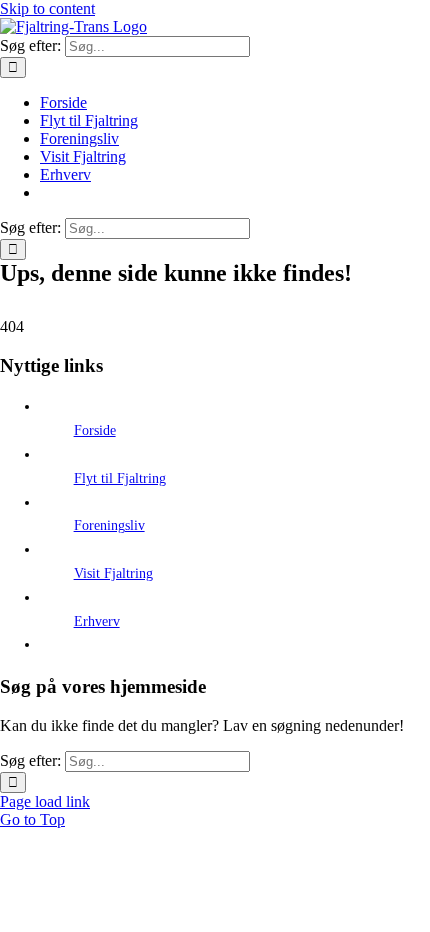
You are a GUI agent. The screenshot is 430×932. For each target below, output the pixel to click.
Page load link (45, 801)
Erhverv (97, 621)
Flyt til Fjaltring (120, 478)
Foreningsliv (109, 525)
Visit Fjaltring (113, 573)
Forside (95, 430)
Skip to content (47, 8)
